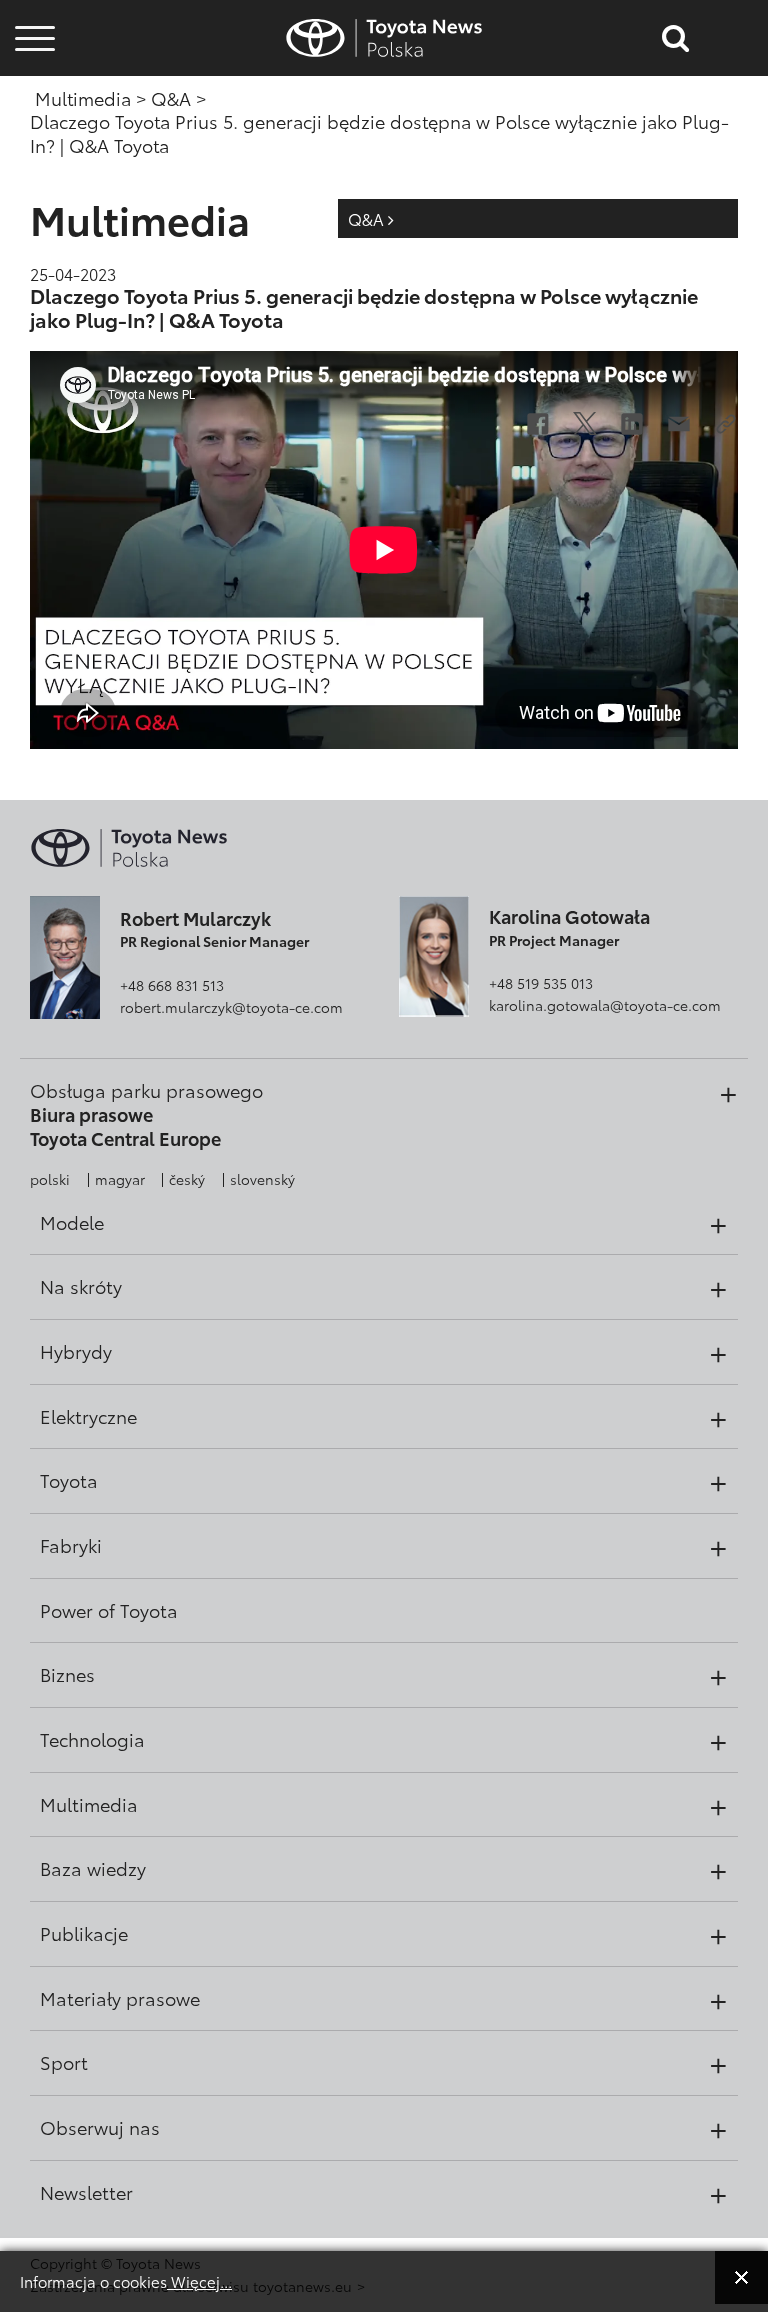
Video (32, 105)
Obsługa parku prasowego (146, 1090)
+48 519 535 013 (541, 983)
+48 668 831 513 (172, 985)
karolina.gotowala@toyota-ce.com (605, 1005)
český (187, 1179)
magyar (120, 1179)
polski (50, 1179)
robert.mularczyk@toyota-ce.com (231, 1007)
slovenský (262, 1179)
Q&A (368, 218)
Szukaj (35, 159)
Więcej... (199, 2281)
